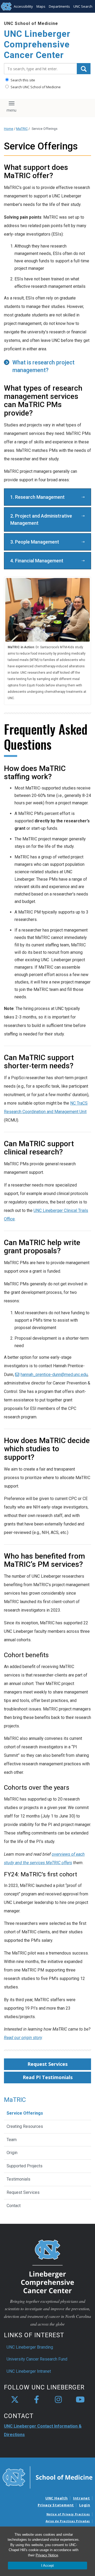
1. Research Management (37, 497)
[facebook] (37, 2400)
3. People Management (35, 542)
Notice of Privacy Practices (68, 2514)
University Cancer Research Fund (37, 2359)
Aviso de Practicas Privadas (68, 2521)
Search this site (22, 80)
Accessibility (23, 6)
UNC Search (83, 6)
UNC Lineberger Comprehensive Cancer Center (37, 44)
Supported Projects (25, 2166)
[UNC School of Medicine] (47, 2477)
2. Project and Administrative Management (41, 519)
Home (9, 129)
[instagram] (58, 2400)
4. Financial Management (37, 561)
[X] (15, 2400)
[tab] (47, 367)
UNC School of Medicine (31, 23)
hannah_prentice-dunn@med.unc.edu (54, 1375)
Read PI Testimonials (48, 2077)
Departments (59, 6)
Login (85, 2505)
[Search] (84, 69)
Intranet (82, 2498)
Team (12, 2140)
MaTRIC (22, 129)
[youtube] (80, 2400)
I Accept (47, 2566)
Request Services (47, 2064)
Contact (14, 2206)
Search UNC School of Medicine (35, 87)
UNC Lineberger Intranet (29, 2371)
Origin (12, 2153)
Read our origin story (23, 2038)
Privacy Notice (47, 2555)
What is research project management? (43, 366)
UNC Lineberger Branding (30, 2347)
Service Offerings (25, 2113)
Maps (41, 6)
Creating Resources (25, 2126)
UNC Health (57, 2498)
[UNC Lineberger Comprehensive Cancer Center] (47, 2266)
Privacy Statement (56, 2505)
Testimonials (18, 2179)
